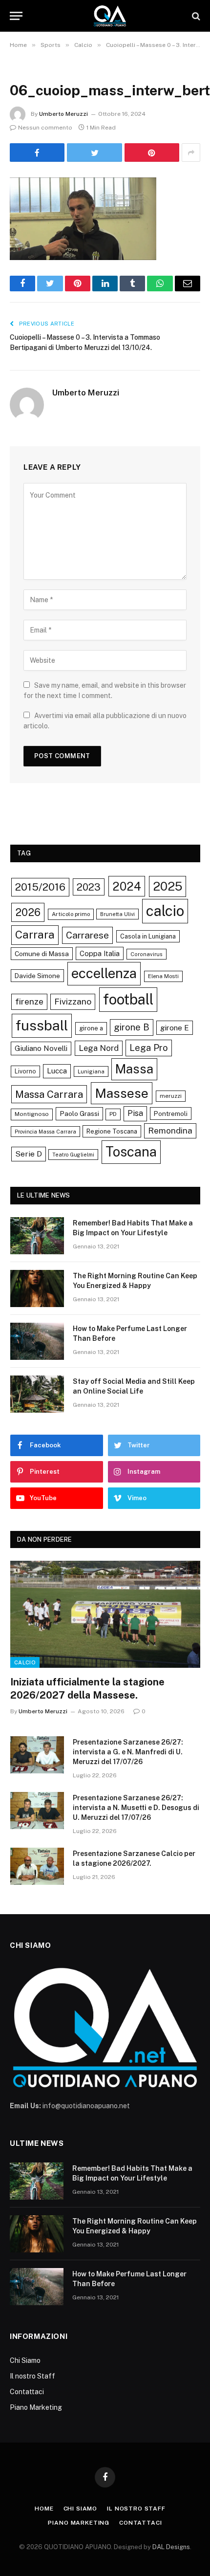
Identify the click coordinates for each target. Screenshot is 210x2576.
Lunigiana (91, 1071)
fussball (42, 1025)
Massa (134, 1069)
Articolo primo (71, 914)
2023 (89, 887)
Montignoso (32, 1114)
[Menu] (16, 16)
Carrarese (87, 935)
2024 (127, 886)
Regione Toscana (112, 1131)
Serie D (29, 1154)
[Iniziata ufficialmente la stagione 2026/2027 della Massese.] (105, 1614)
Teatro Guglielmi (73, 1155)
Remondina (170, 1131)
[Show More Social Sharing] (191, 153)
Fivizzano (73, 1001)
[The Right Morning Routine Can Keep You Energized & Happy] (37, 1288)
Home (44, 2509)
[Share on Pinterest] (152, 153)
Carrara (35, 935)
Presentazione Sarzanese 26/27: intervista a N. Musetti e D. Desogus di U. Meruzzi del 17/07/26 (136, 1808)
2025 (168, 886)
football (128, 999)
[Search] (195, 16)
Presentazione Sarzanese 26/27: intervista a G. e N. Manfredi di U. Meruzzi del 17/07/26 (128, 1752)
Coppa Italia (100, 953)
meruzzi (171, 1096)
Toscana (131, 1152)
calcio (165, 911)
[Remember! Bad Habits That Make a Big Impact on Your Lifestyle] (37, 1236)
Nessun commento (45, 128)
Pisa (135, 1113)
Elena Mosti (163, 976)
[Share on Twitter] (94, 153)
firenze (29, 1001)
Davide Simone (37, 976)
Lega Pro (149, 1048)
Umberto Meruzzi (63, 114)
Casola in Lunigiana (148, 936)
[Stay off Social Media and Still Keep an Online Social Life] (37, 1394)
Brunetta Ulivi (117, 914)
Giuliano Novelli (41, 1048)
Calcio (25, 1662)
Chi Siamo (25, 2360)
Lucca (57, 1071)
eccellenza (104, 973)
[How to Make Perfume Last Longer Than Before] (37, 1341)
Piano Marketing (36, 2407)
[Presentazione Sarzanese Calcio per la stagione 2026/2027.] (37, 1866)
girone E (175, 1027)
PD (113, 1114)
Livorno (25, 1071)
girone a (91, 1028)
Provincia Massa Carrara (45, 1132)
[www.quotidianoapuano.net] (110, 16)
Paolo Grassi (79, 1113)
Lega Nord (99, 1048)
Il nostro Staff (32, 2376)
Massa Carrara (49, 1094)
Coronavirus (147, 954)
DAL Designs (171, 2547)
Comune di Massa (42, 954)
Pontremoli (171, 1113)
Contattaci (27, 2392)
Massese (122, 1093)
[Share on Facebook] (37, 153)
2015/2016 (40, 887)
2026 (28, 912)
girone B (132, 1027)
